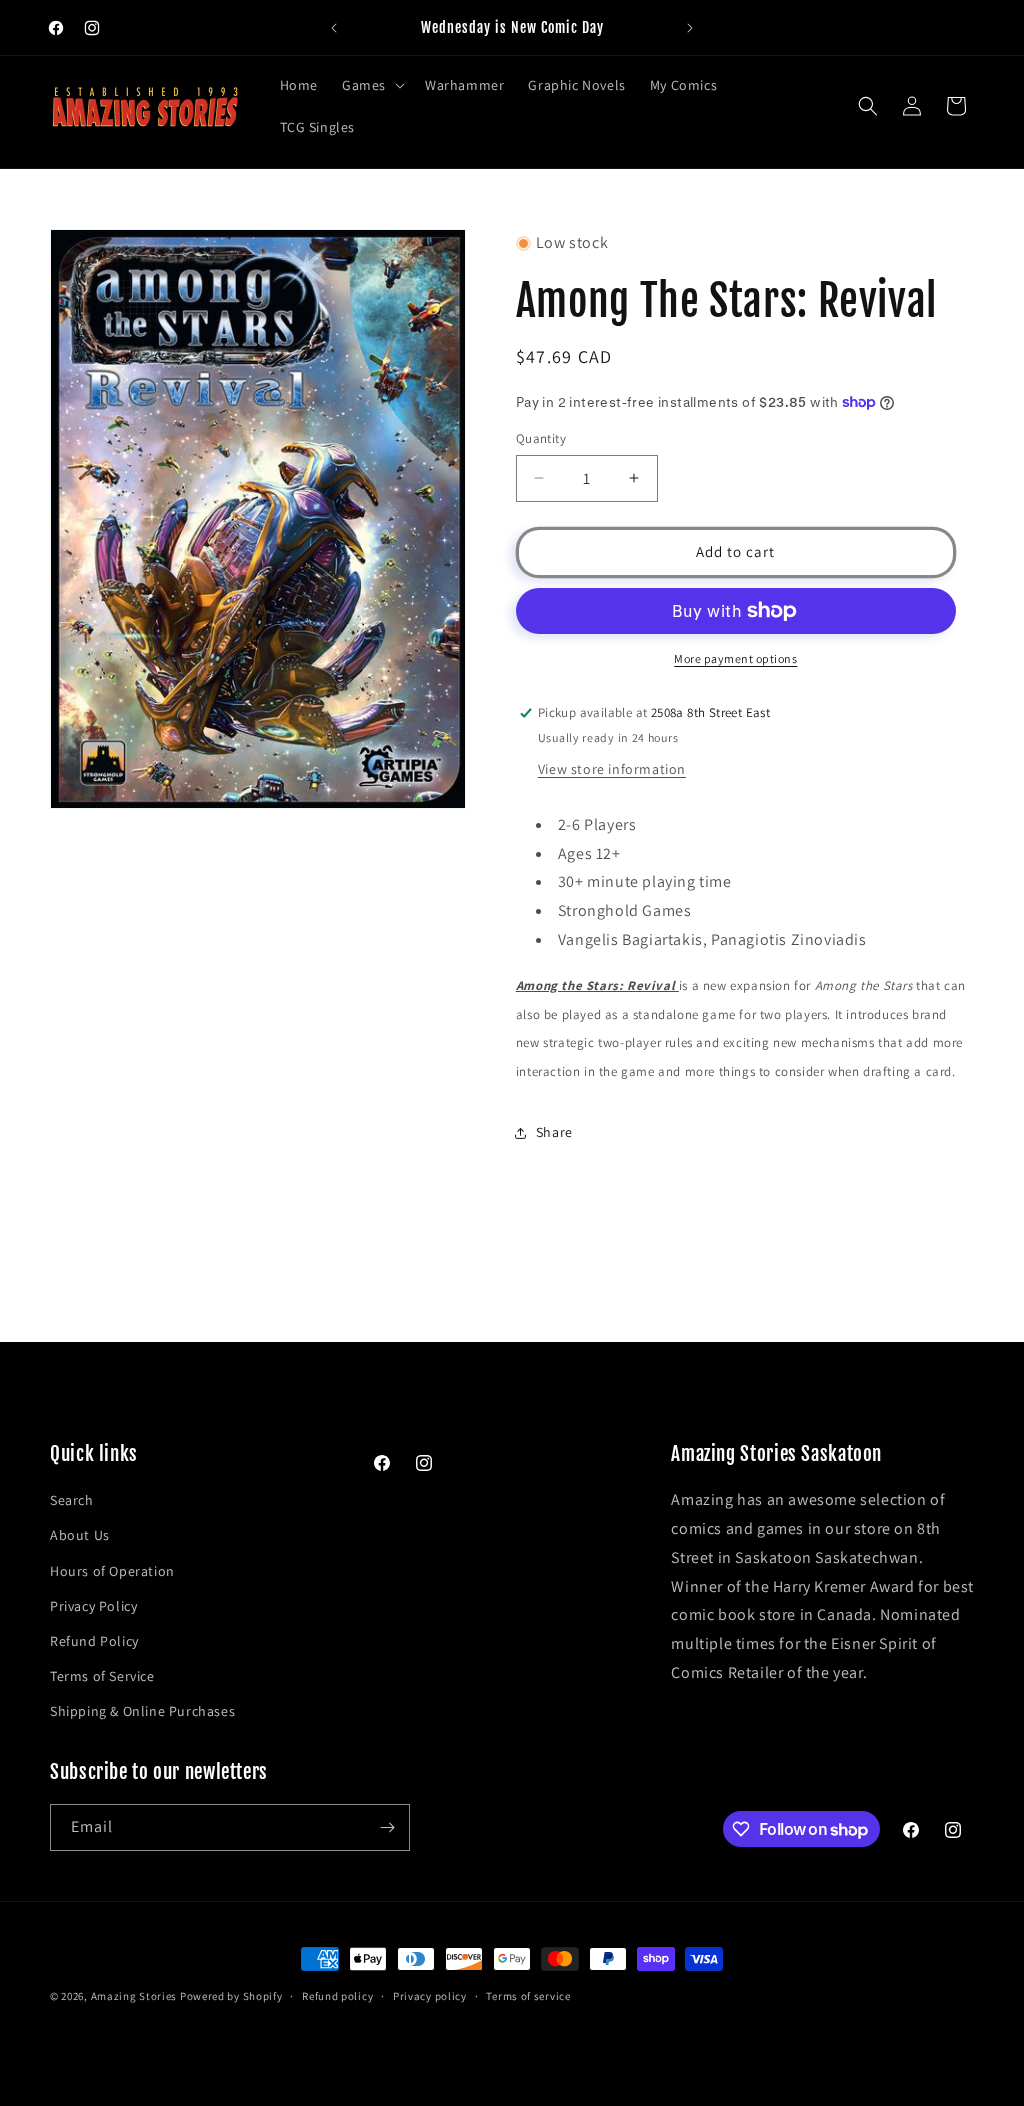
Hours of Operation (112, 1571)
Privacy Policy (93, 1606)
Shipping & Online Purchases (142, 1711)
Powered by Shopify (231, 1996)
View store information (612, 769)
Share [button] (554, 1132)
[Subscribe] (387, 1827)
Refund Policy (94, 1641)
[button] (371, 85)
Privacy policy (430, 1996)
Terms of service (528, 1996)
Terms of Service (102, 1676)
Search (72, 1500)
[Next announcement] (690, 28)
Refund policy (337, 1996)
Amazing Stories (134, 1996)
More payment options (735, 658)
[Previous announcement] (334, 28)
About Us (80, 1535)
